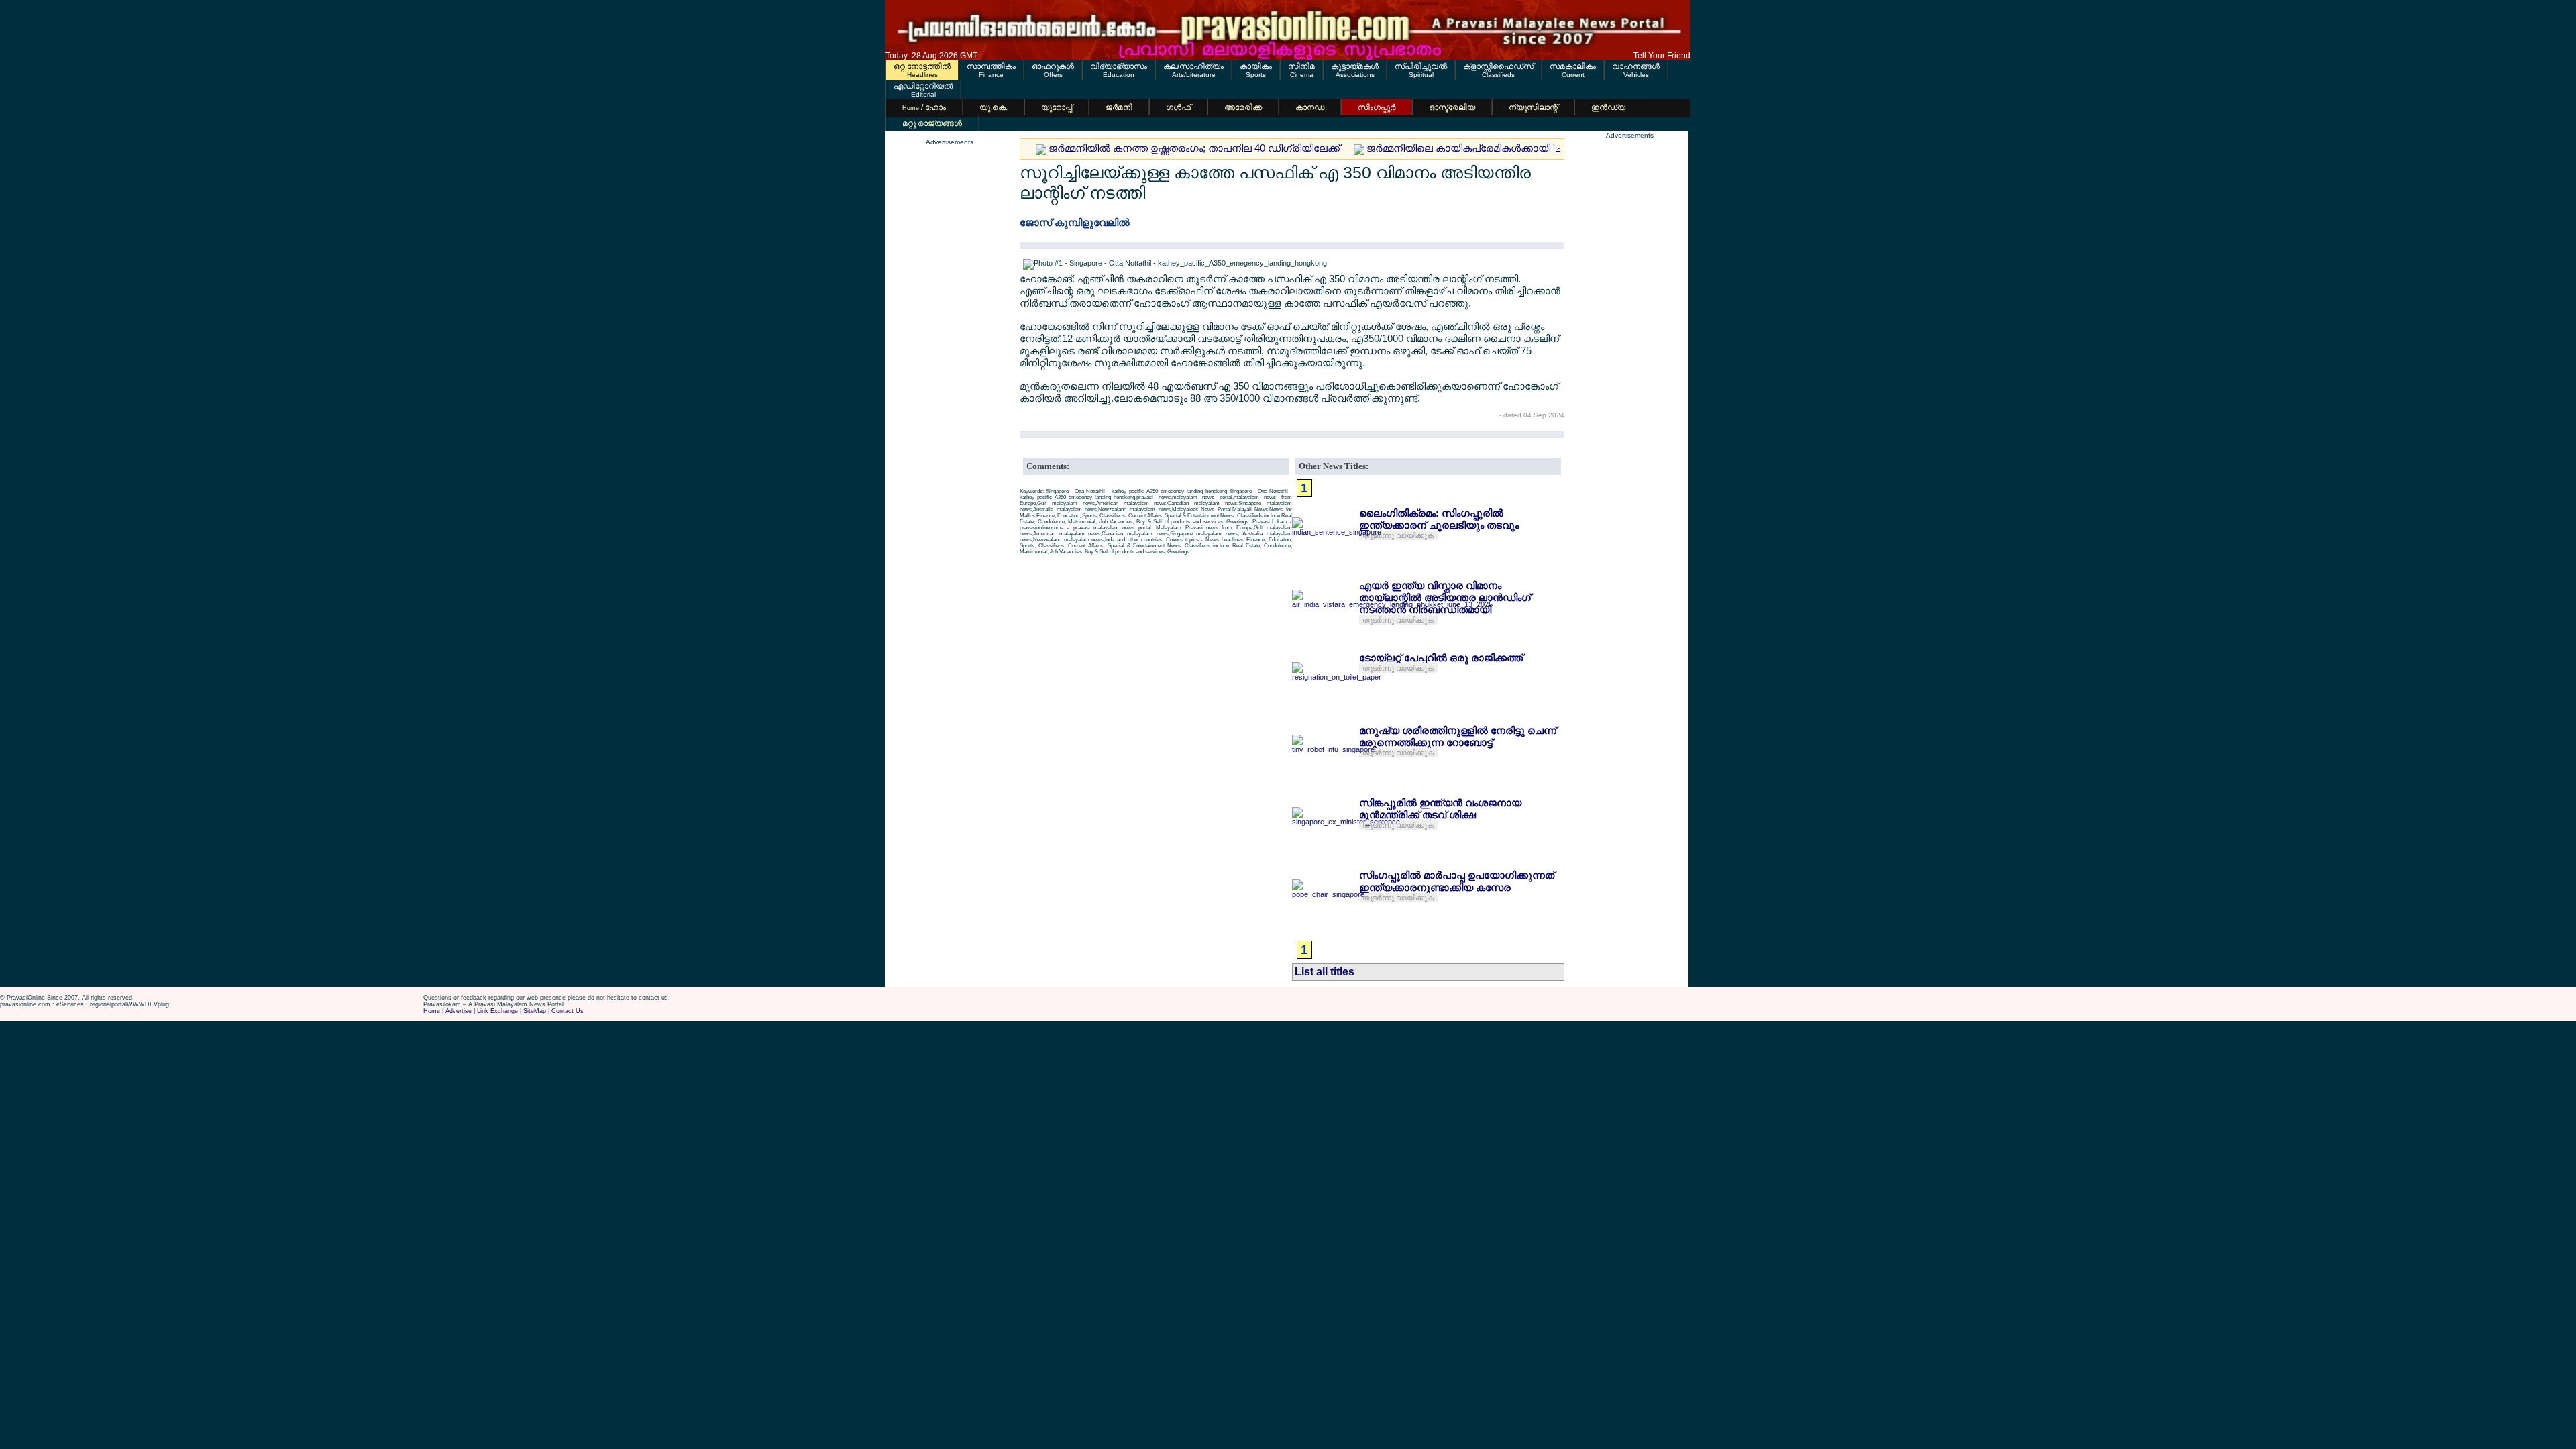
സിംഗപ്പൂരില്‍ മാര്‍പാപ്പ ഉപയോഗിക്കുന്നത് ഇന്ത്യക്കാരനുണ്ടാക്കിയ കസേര (1457, 881)
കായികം (1256, 66)
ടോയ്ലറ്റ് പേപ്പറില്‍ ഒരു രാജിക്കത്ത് (1441, 658)
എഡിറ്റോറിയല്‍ (923, 86)
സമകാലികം (1573, 66)
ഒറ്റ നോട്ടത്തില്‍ (922, 66)
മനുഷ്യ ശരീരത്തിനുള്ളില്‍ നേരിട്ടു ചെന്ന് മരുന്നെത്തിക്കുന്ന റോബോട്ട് (1458, 736)
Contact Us (568, 1011)
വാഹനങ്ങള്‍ (1636, 66)
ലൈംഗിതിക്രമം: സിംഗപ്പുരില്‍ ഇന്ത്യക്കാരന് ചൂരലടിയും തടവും (1439, 519)
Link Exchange (497, 1011)
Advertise (459, 1011)
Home (432, 1011)
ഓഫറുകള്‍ (1053, 66)
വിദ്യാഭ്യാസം (1119, 66)
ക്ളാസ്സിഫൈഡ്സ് (1498, 66)
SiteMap (535, 1011)
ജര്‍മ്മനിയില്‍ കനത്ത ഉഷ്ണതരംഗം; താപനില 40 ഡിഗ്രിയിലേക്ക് (1194, 148)
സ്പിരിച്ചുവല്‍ (1421, 66)
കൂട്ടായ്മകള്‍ (1355, 66)
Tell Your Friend (1662, 56)
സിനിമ (1301, 66)
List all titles (1325, 972)
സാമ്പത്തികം (991, 66)
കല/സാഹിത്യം (1193, 66)
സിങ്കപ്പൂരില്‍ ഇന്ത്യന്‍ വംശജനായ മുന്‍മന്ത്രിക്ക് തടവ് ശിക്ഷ (1440, 809)
